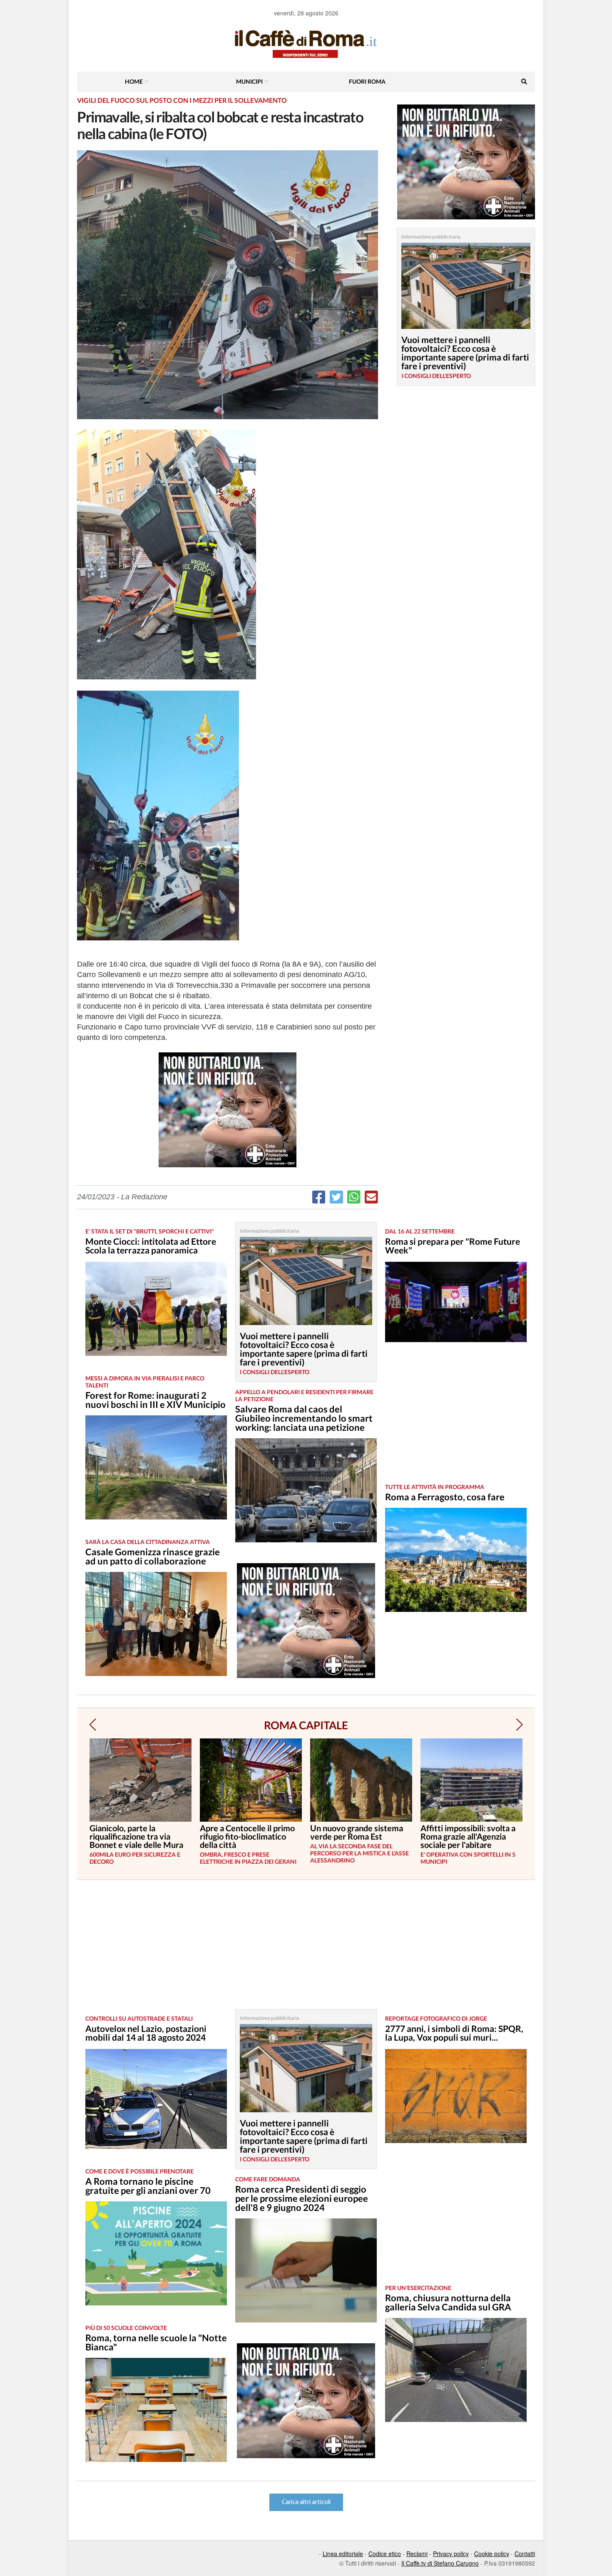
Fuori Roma (367, 81)
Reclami (417, 2554)
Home (134, 81)
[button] (93, 1725)
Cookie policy (492, 2554)
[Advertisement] (456, 1419)
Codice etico (385, 2554)
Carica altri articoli (306, 2502)
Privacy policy (451, 2554)
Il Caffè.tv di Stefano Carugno (440, 2563)
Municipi (249, 81)
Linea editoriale (343, 2554)
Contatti (525, 2554)
